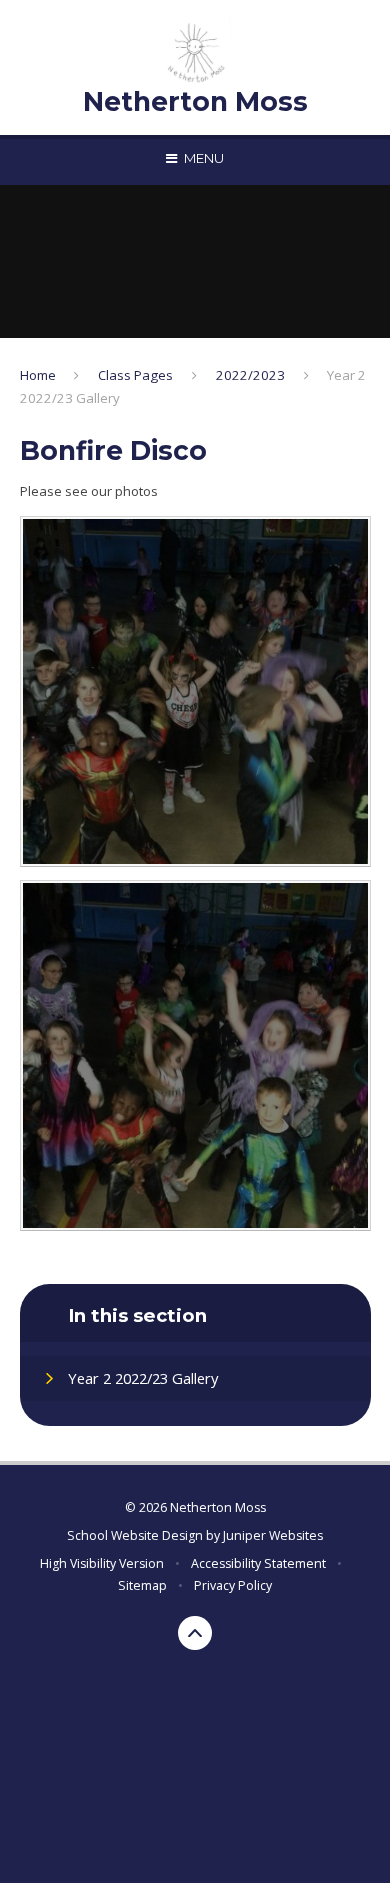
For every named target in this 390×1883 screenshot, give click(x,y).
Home (38, 375)
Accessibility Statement (258, 1563)
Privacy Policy (233, 1585)
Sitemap (142, 1585)
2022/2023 (250, 375)
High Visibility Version (102, 1563)
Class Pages (135, 375)
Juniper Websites (273, 1535)
